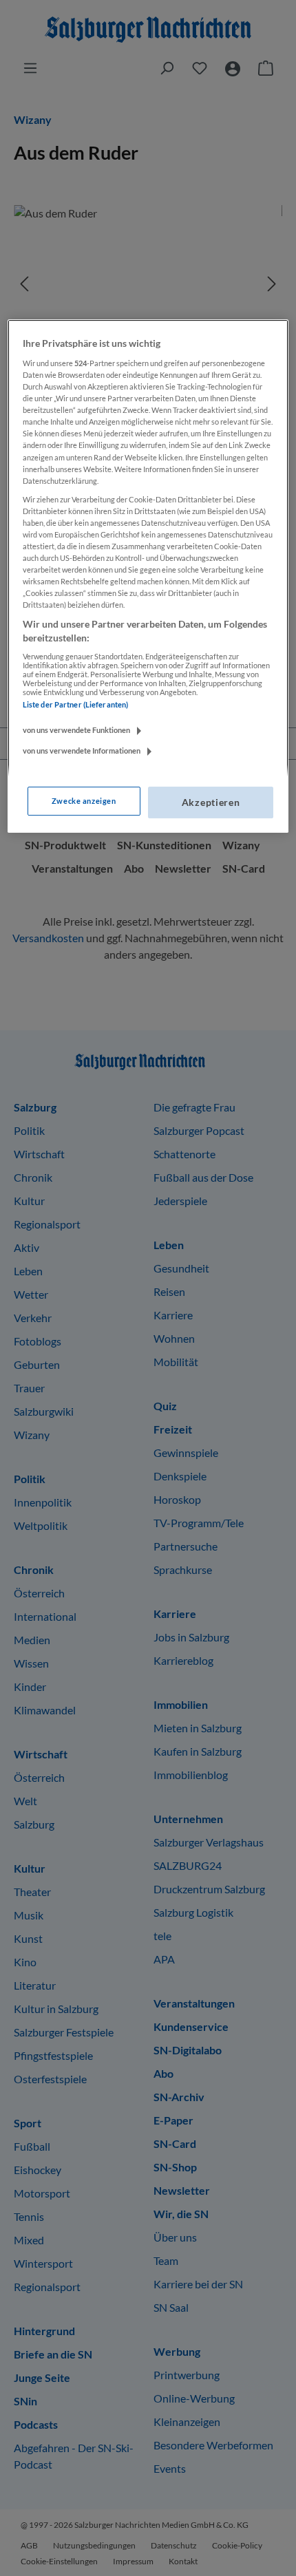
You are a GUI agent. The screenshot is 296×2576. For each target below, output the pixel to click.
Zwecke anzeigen (84, 801)
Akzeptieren (211, 802)
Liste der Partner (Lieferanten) (76, 704)
